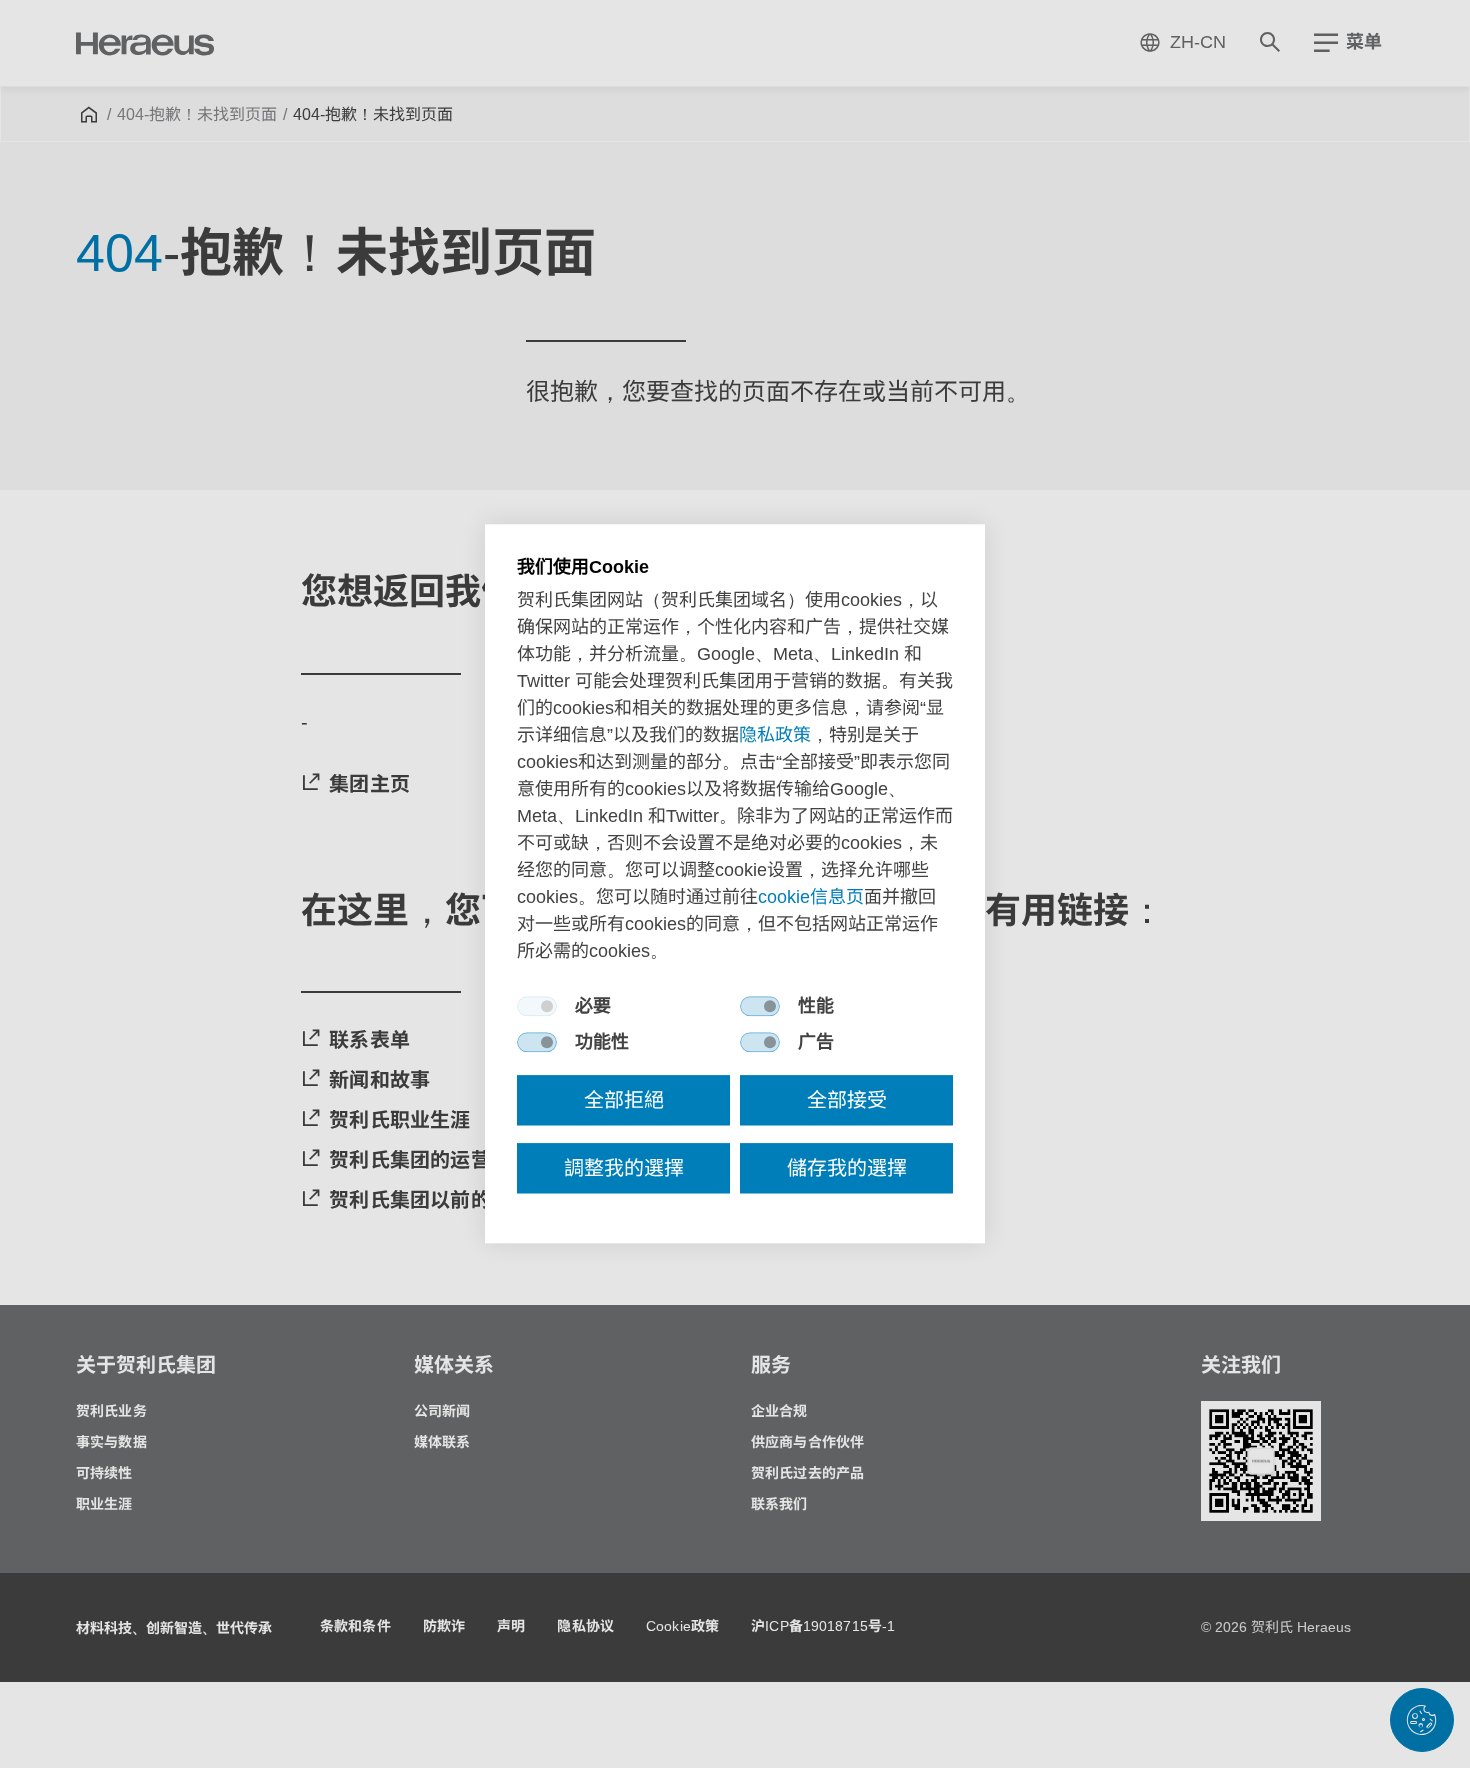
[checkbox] (537, 1007)
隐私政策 (775, 736)
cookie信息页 (811, 898)
